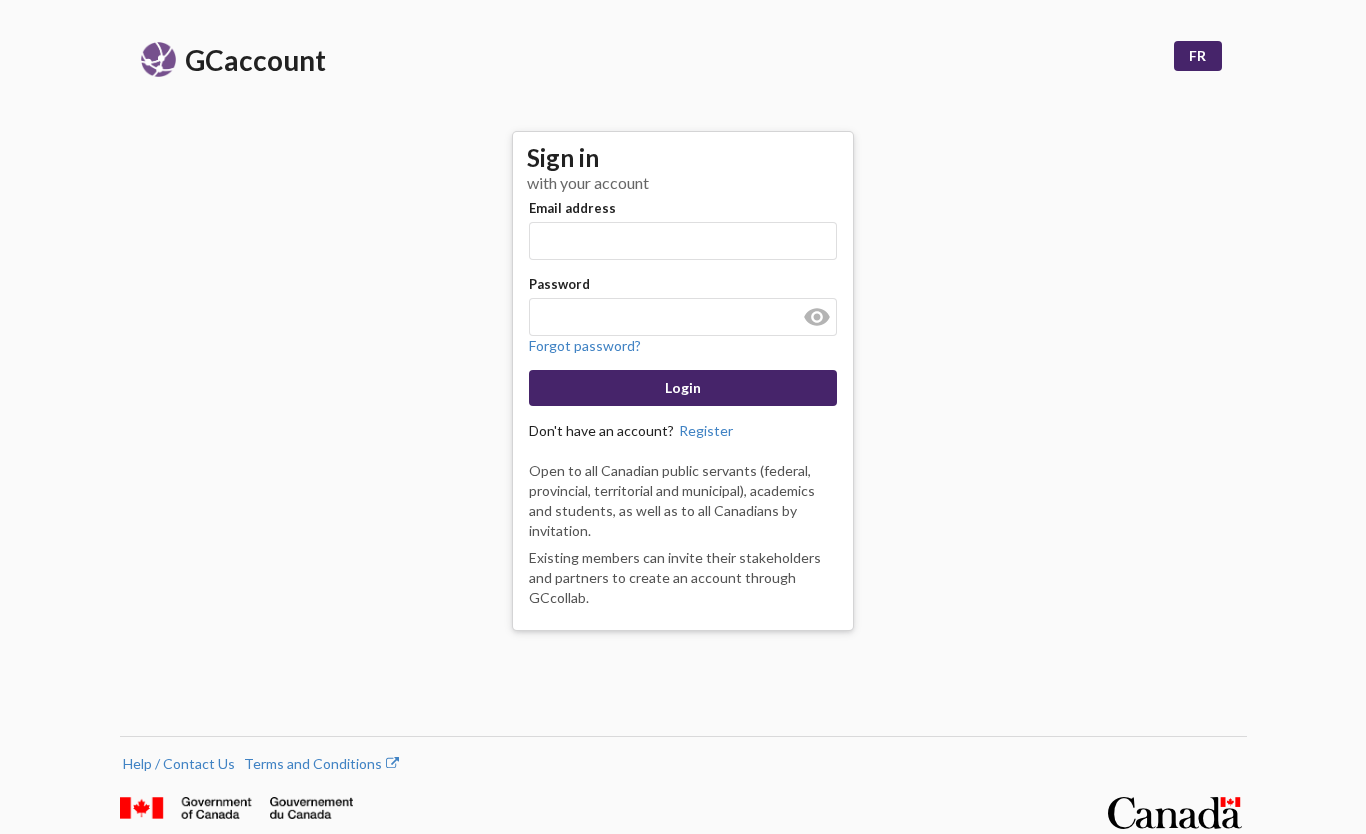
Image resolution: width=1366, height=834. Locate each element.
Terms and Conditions (321, 763)
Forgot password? (585, 345)
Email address (572, 208)
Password (559, 284)
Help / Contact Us (179, 763)
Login (683, 387)
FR (1197, 55)
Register (706, 430)
